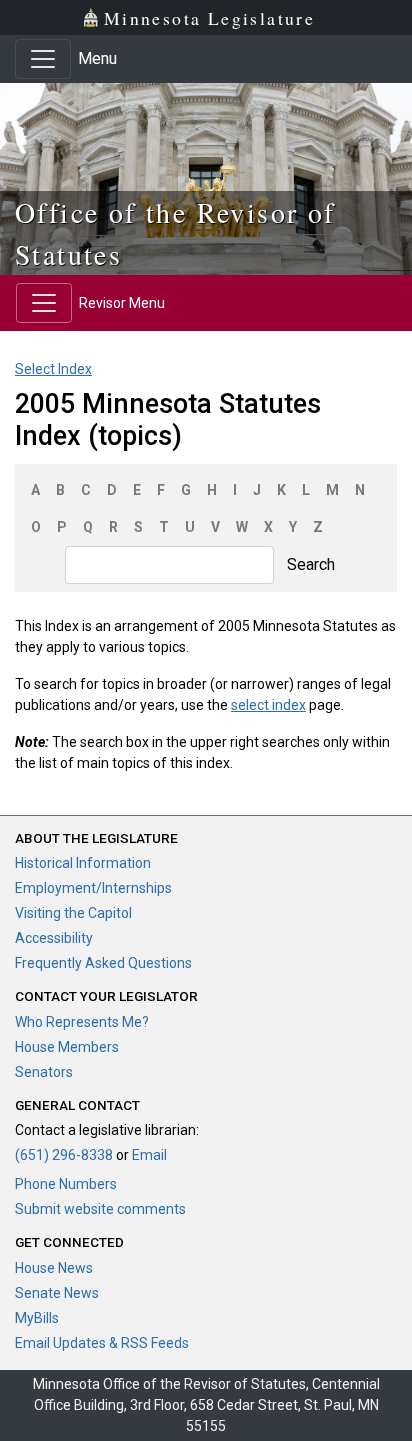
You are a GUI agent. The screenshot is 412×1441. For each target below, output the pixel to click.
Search (311, 564)
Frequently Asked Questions (103, 963)
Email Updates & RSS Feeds (102, 1343)
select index (268, 705)
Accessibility (54, 938)
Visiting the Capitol (73, 913)
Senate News (57, 1293)
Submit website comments (100, 1209)
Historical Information (83, 863)
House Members (67, 1047)
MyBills (37, 1318)
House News (54, 1268)
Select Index (53, 369)
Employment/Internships (93, 888)
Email (149, 1155)
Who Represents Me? (82, 1022)
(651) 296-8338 (64, 1155)
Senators (44, 1072)
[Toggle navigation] (43, 59)
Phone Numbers (66, 1184)
